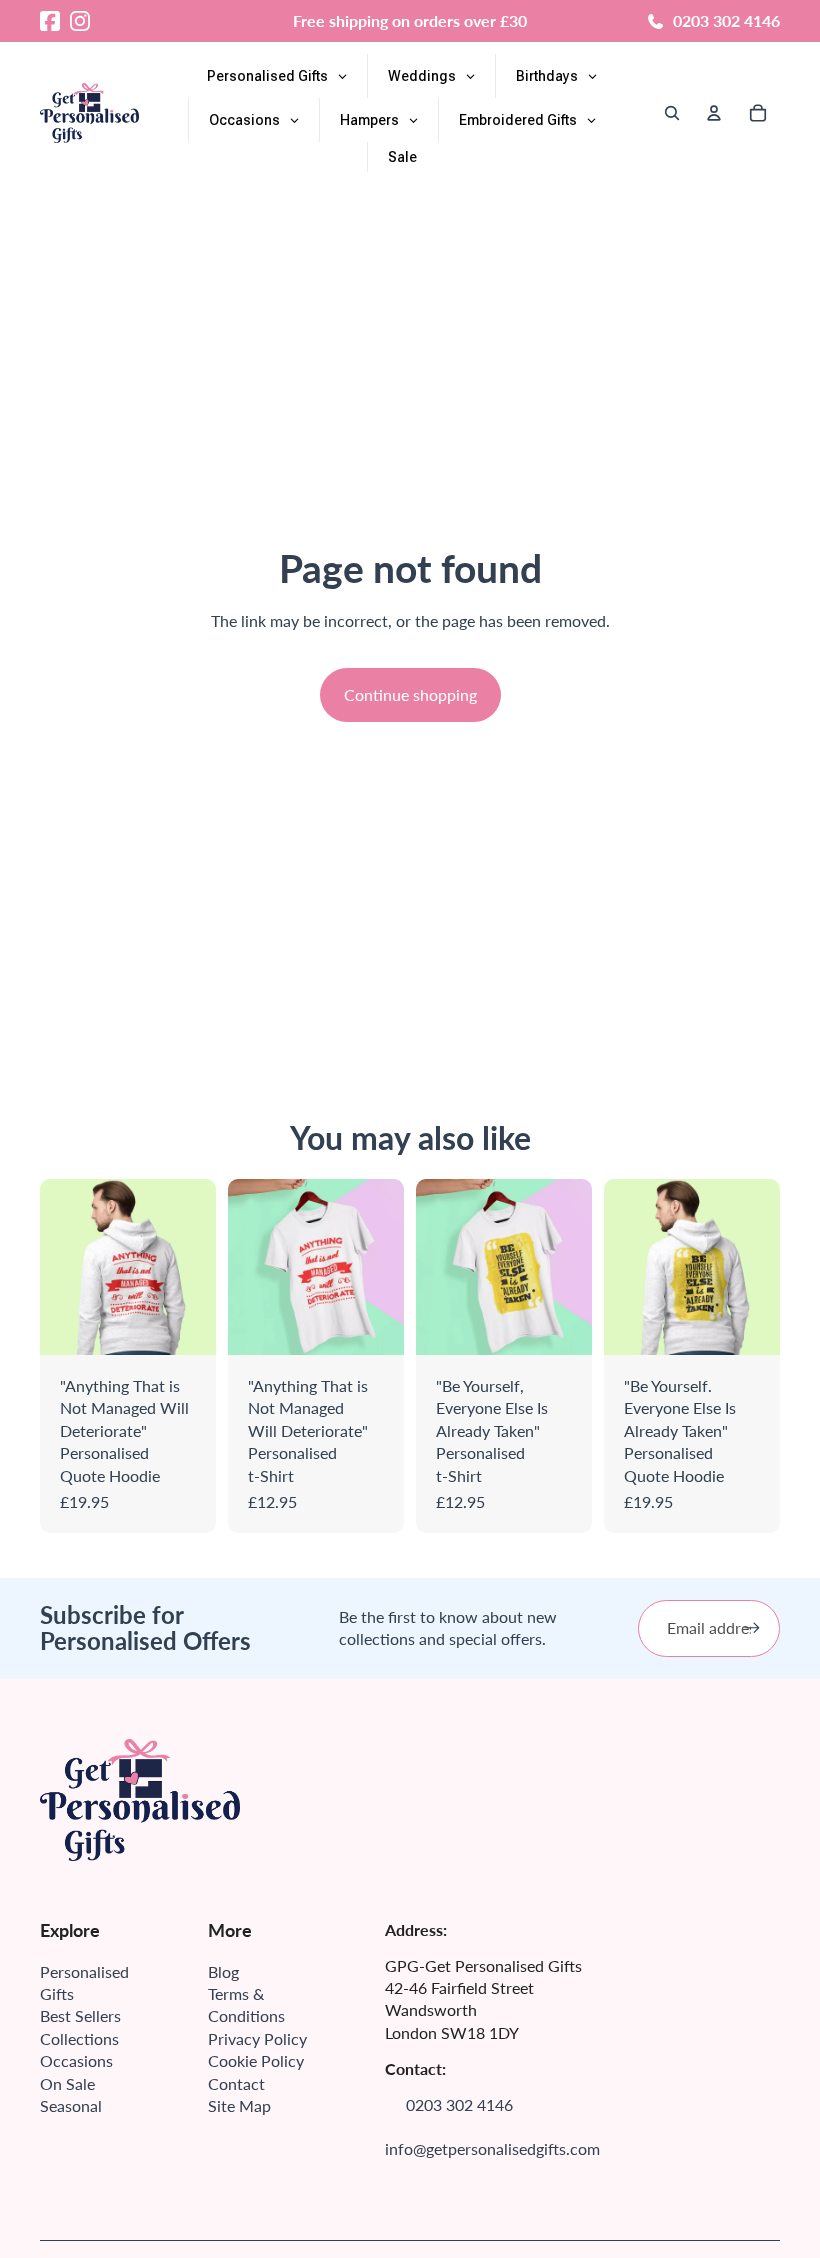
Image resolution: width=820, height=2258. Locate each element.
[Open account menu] (714, 113)
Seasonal (71, 2105)
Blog (223, 1971)
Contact (236, 2083)
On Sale (67, 2083)
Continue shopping (410, 694)
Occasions (76, 2060)
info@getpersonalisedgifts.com (492, 2148)
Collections (79, 2038)
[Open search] (672, 113)
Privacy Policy (257, 2038)
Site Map (239, 2105)
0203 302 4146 (726, 20)
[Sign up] (752, 1628)
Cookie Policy (256, 2060)
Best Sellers (80, 2015)
